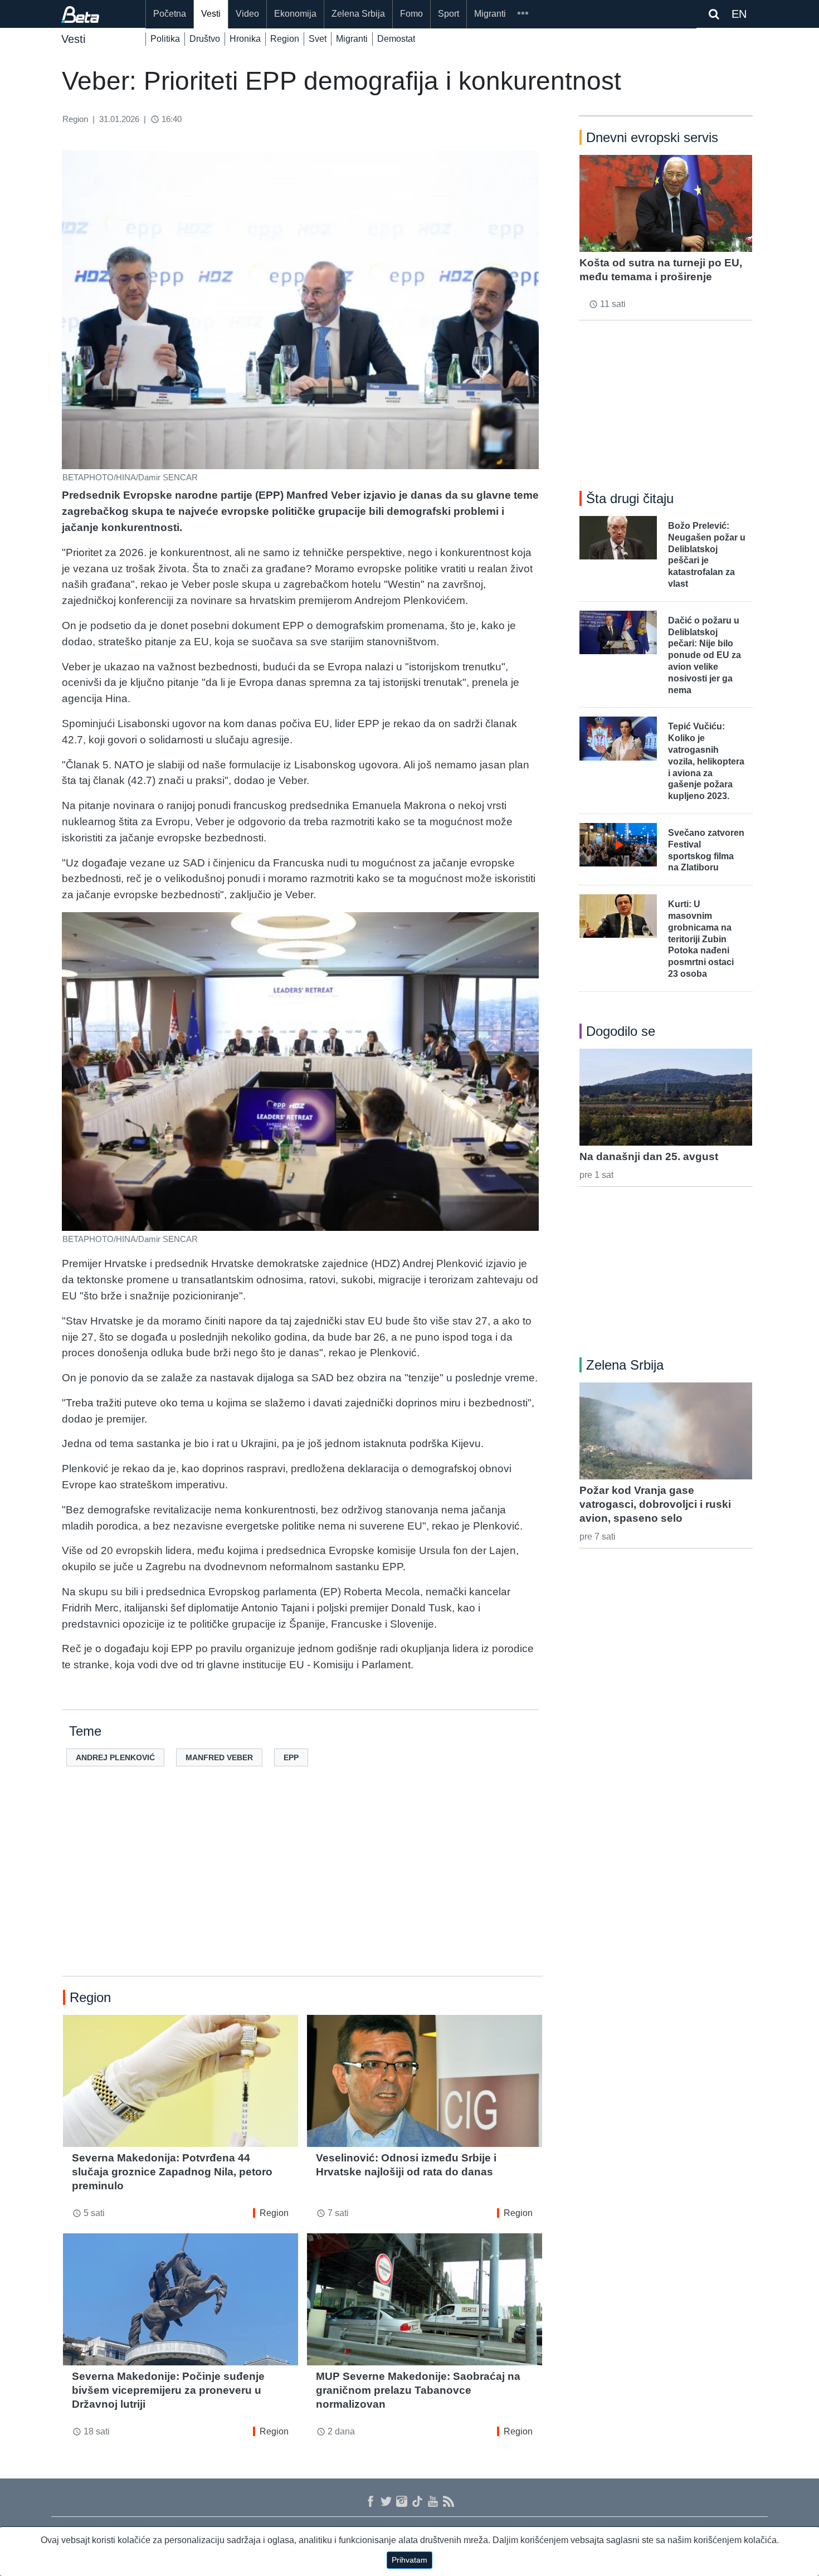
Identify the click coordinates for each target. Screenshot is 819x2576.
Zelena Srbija (358, 14)
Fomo (411, 14)
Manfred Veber (219, 1757)
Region (285, 39)
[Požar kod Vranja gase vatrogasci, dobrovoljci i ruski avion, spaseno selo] (666, 1431)
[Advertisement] (303, 1889)
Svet (318, 39)
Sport (448, 14)
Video (247, 14)
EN (739, 14)
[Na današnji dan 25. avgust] (666, 1097)
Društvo (205, 39)
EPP (291, 1757)
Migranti (490, 14)
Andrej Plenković (115, 1757)
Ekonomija (295, 14)
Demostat (396, 39)
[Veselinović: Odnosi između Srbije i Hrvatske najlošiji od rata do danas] (425, 2081)
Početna (170, 14)
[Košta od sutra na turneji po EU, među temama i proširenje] (666, 203)
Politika (165, 39)
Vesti (211, 14)
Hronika (245, 39)
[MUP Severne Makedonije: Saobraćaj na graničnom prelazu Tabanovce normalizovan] (425, 2299)
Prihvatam (409, 2560)
